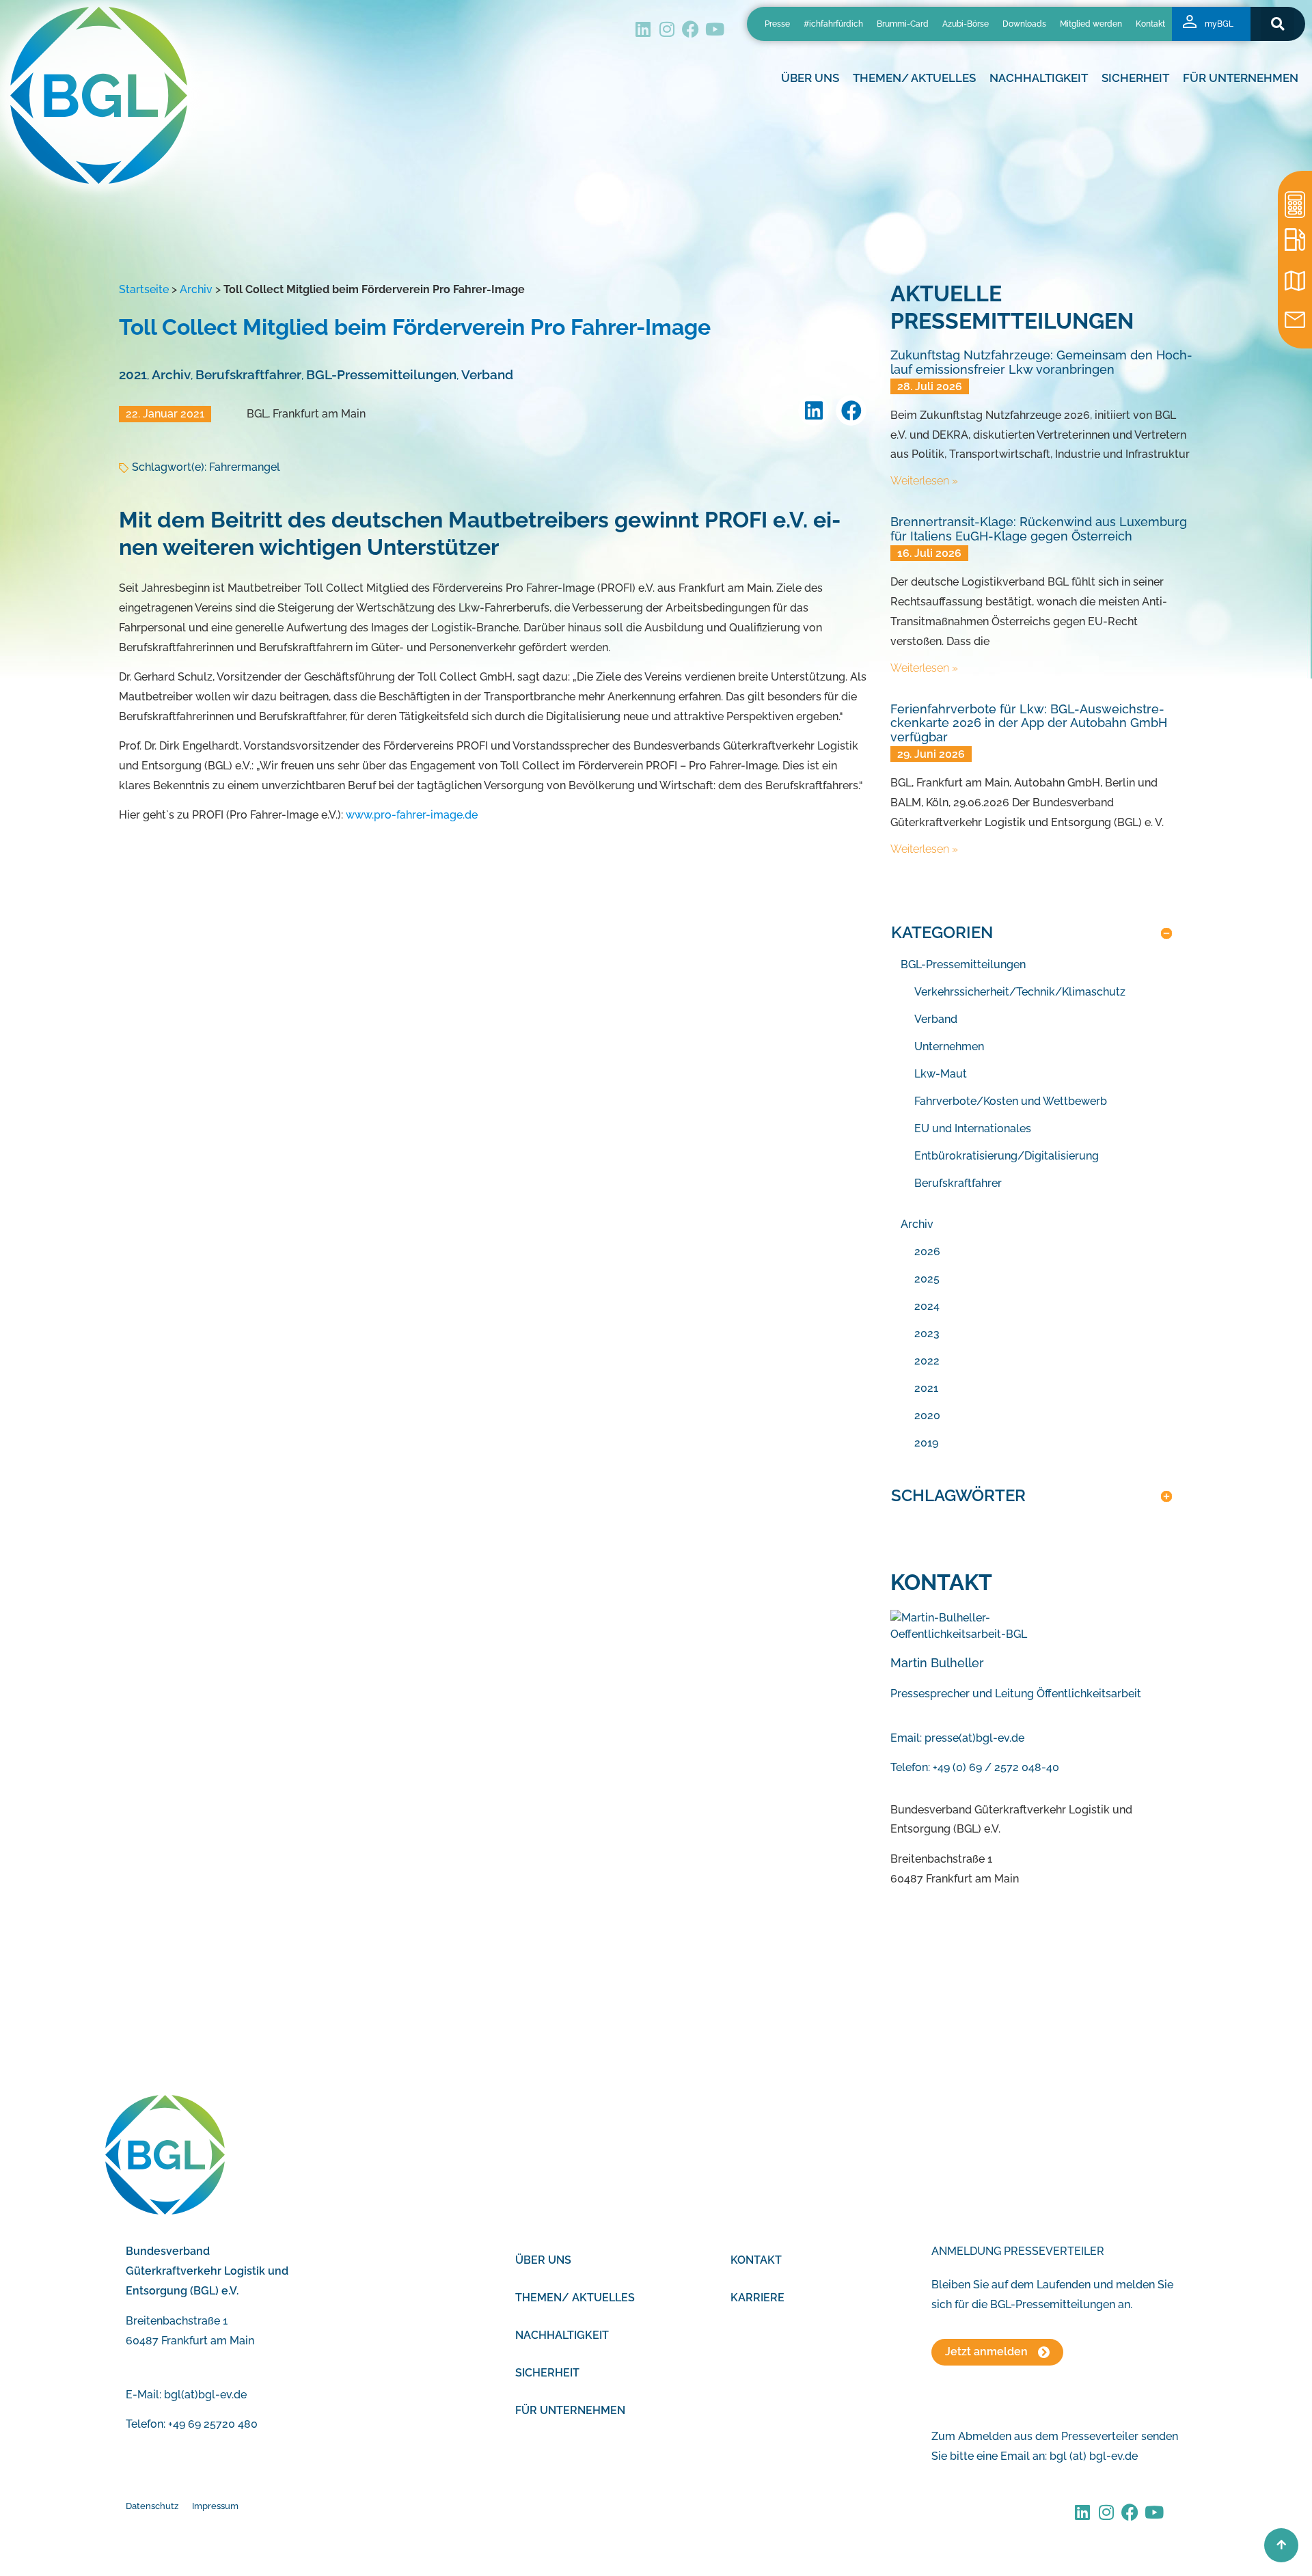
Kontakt (1150, 24)
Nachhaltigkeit (562, 2335)
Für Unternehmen (570, 2410)
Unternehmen (949, 1046)
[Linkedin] (643, 29)
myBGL (1219, 24)
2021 (133, 374)
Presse (777, 24)
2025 (927, 1279)
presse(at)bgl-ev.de (974, 1738)
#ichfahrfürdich (833, 24)
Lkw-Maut (941, 1074)
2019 (926, 1443)
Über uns (543, 2260)
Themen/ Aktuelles (914, 78)
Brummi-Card (903, 24)
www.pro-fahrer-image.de (412, 815)
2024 (927, 1306)
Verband (487, 374)
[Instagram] (667, 29)
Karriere (757, 2298)
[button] (1277, 24)
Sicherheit (547, 2373)
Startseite (144, 289)
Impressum (215, 2506)
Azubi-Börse (966, 24)
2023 (927, 1333)
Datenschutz (152, 2506)
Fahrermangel (245, 467)
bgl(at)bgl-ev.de (205, 2395)
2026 (927, 1251)
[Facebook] (691, 29)
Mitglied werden (1091, 24)
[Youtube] (714, 29)
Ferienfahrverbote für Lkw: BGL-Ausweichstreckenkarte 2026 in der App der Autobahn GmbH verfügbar (1029, 723)
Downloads (1024, 24)
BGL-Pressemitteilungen (381, 374)
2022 (927, 1361)
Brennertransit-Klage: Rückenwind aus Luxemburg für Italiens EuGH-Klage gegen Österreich (1039, 529)
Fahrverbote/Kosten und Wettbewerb (1011, 1101)
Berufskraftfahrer (248, 374)
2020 (927, 1415)
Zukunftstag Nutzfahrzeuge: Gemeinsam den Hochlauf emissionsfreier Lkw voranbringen (1041, 362)
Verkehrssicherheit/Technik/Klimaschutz (1020, 992)
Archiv (196, 289)
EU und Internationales (973, 1128)
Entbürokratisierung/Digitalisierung (1007, 1156)
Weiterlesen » (924, 481)
